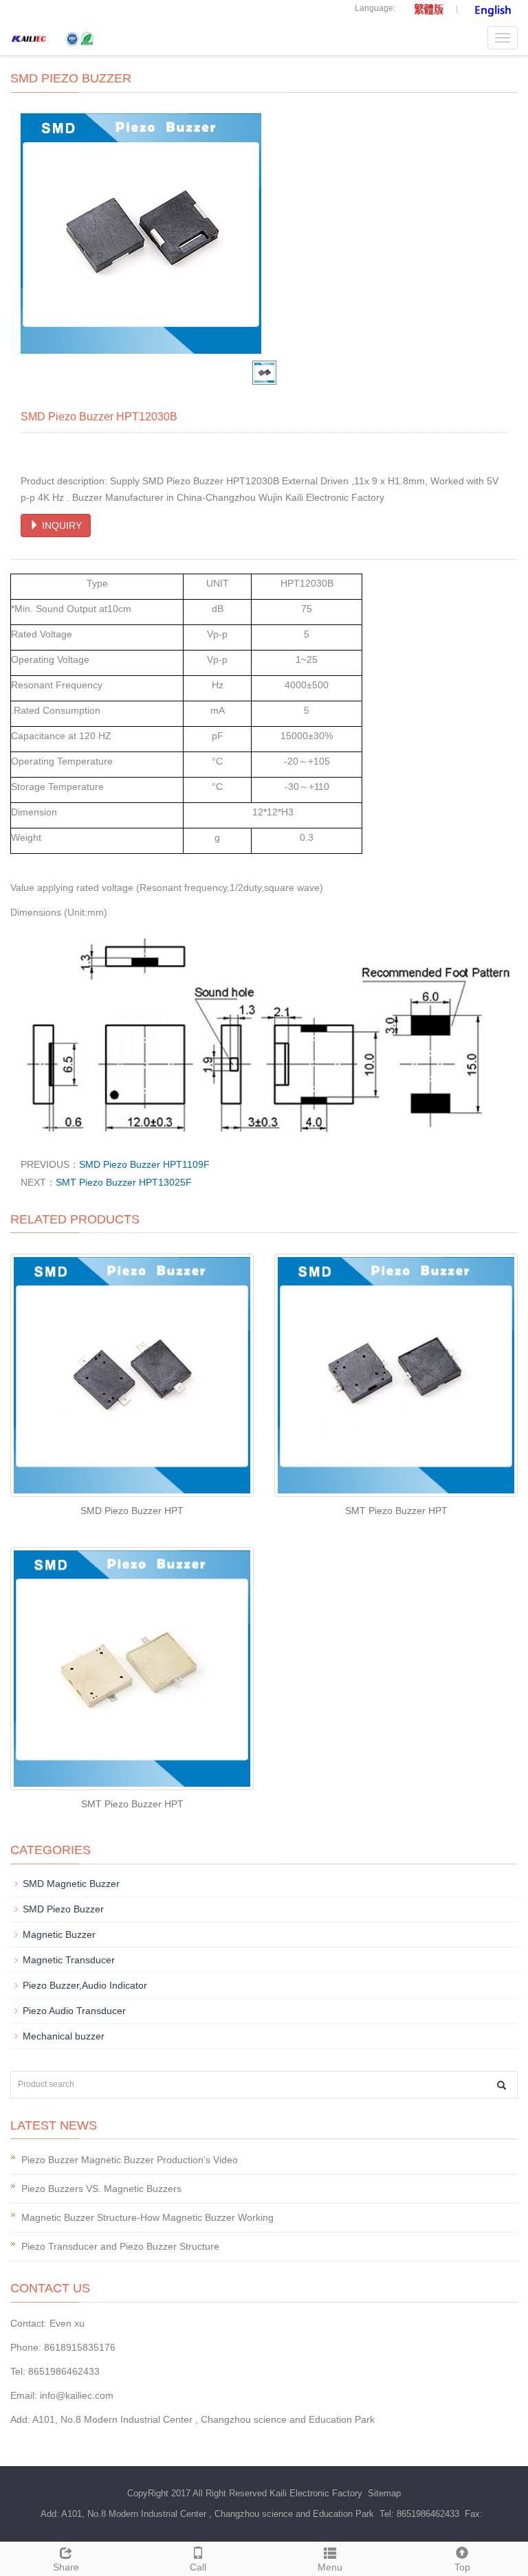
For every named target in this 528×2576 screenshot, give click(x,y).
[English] (491, 8)
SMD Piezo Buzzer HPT (132, 1511)
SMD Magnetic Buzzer (71, 1884)
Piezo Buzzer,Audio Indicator (85, 1985)
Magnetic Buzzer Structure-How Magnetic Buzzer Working (147, 2217)
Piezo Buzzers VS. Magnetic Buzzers (101, 2189)
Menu (330, 2567)
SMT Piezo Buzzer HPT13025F (124, 1182)
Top (462, 2567)
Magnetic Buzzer (59, 1934)
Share (66, 2567)
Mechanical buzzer (64, 2036)
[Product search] (502, 2085)
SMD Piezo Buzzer (63, 1909)
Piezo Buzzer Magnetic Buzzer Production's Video (130, 2160)
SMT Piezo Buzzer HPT (396, 1511)
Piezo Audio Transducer (74, 2011)
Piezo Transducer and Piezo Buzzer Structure (120, 2246)
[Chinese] (424, 8)
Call (198, 2567)
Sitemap (384, 2493)
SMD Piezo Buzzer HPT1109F (144, 1164)
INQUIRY (60, 526)
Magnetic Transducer (69, 1960)
